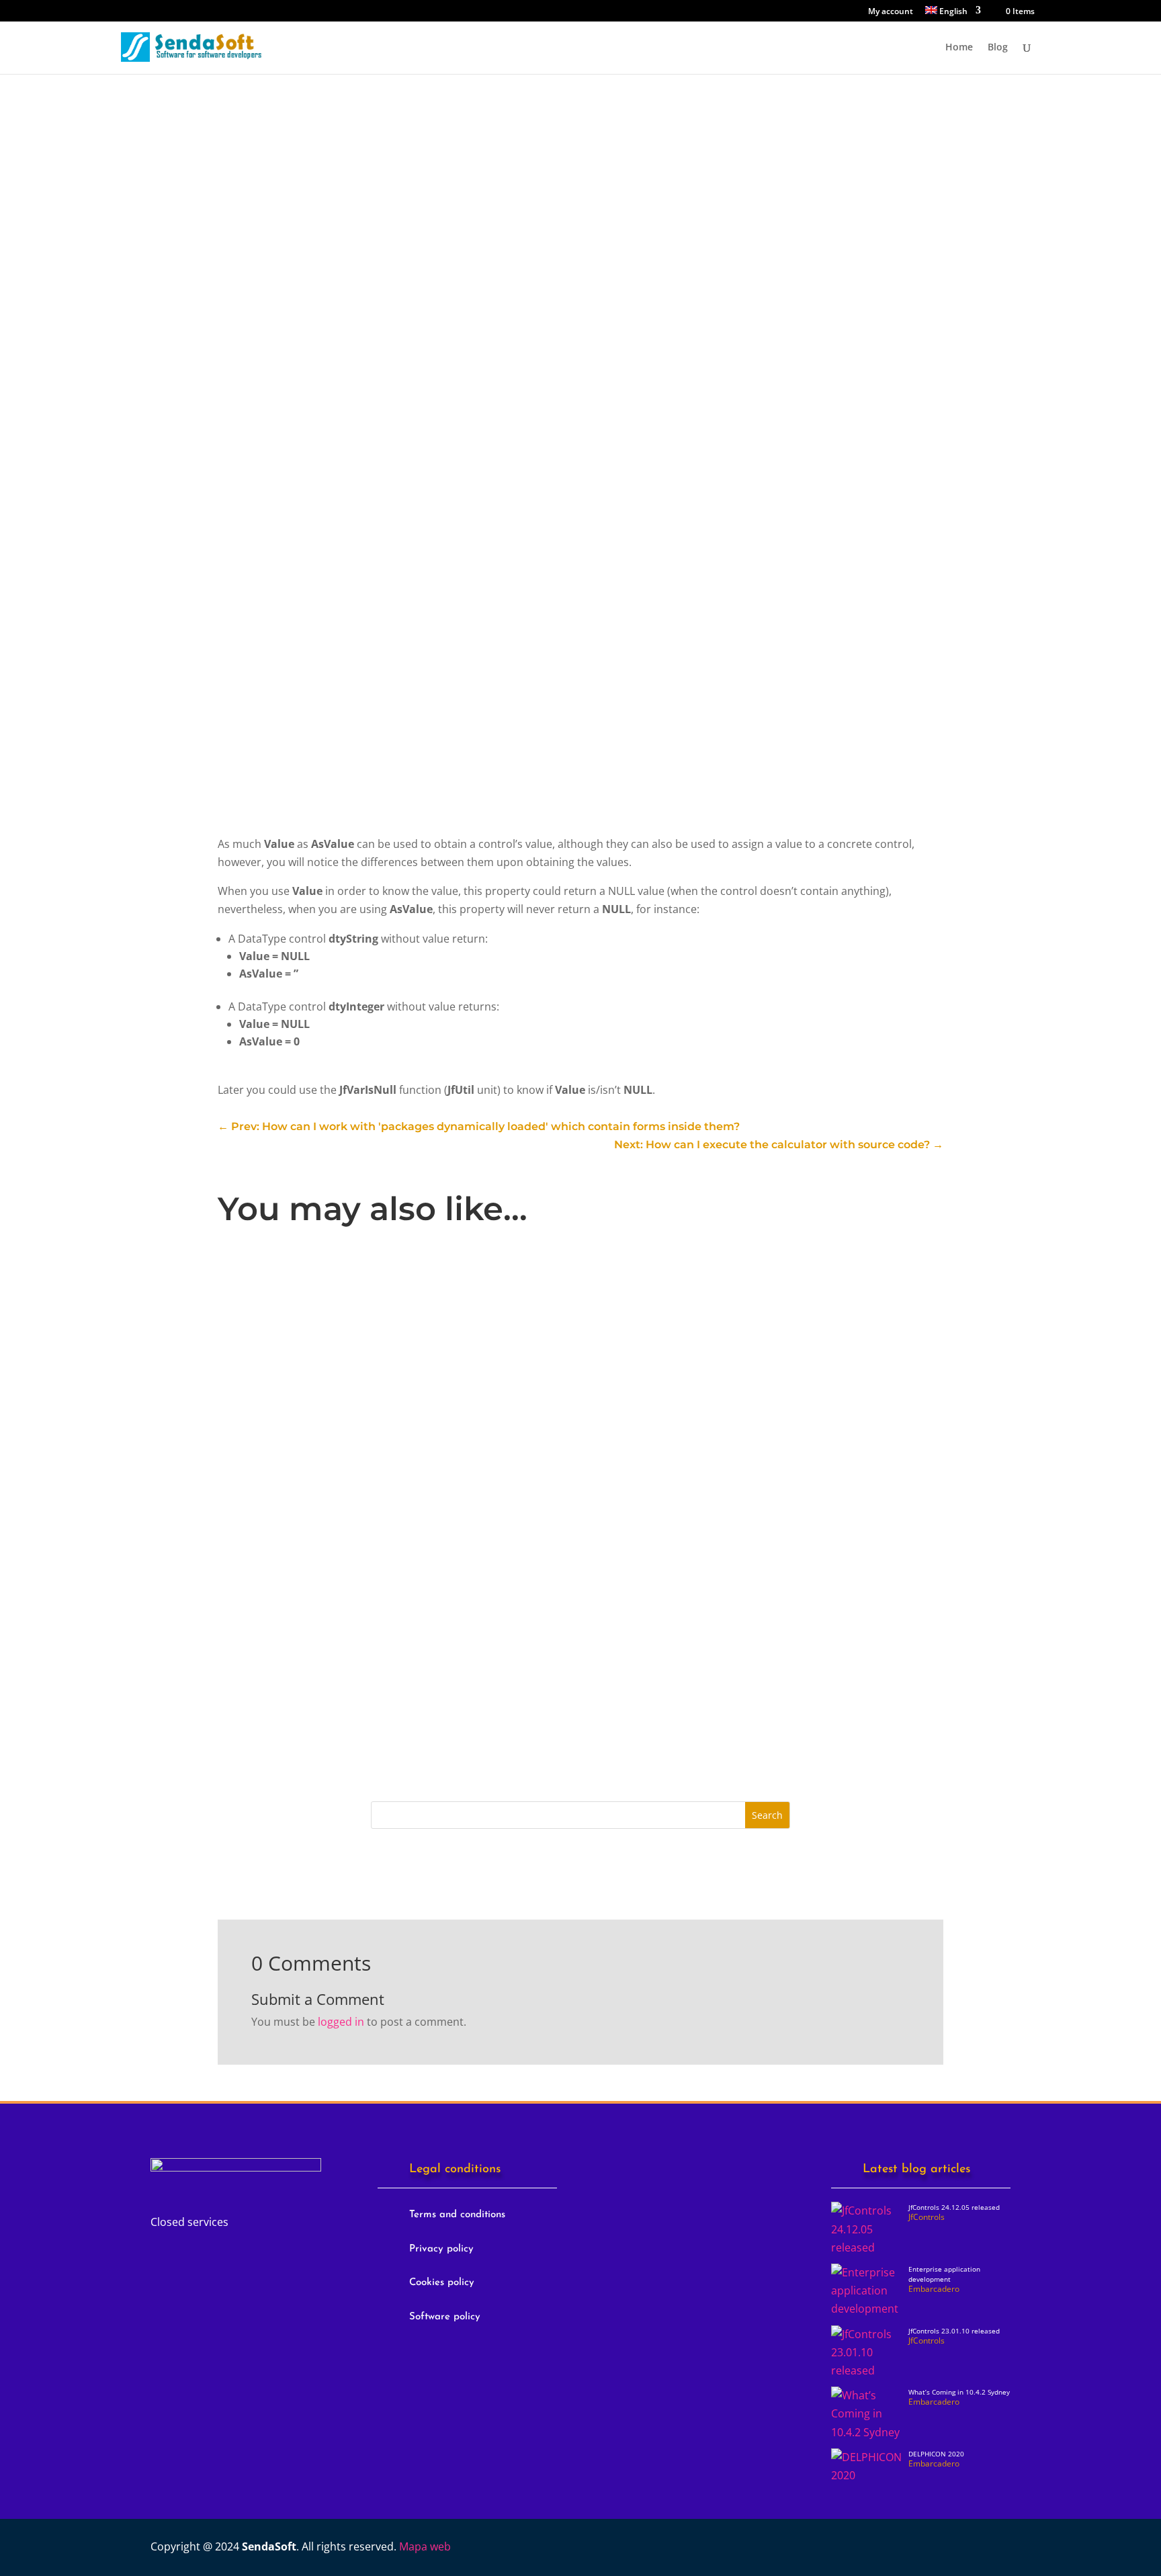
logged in (341, 2022)
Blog (998, 48)
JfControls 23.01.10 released (310, 1639)
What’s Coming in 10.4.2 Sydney (959, 2392)
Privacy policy (441, 2249)
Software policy (445, 2317)
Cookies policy (442, 2283)
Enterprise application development (332, 1469)
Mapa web (425, 2546)
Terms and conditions (457, 2215)
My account (891, 12)
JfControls (279, 135)
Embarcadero (432, 1491)
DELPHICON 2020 (936, 2454)
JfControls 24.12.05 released (310, 1300)
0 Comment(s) (294, 376)
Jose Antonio (278, 1322)
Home (959, 48)
